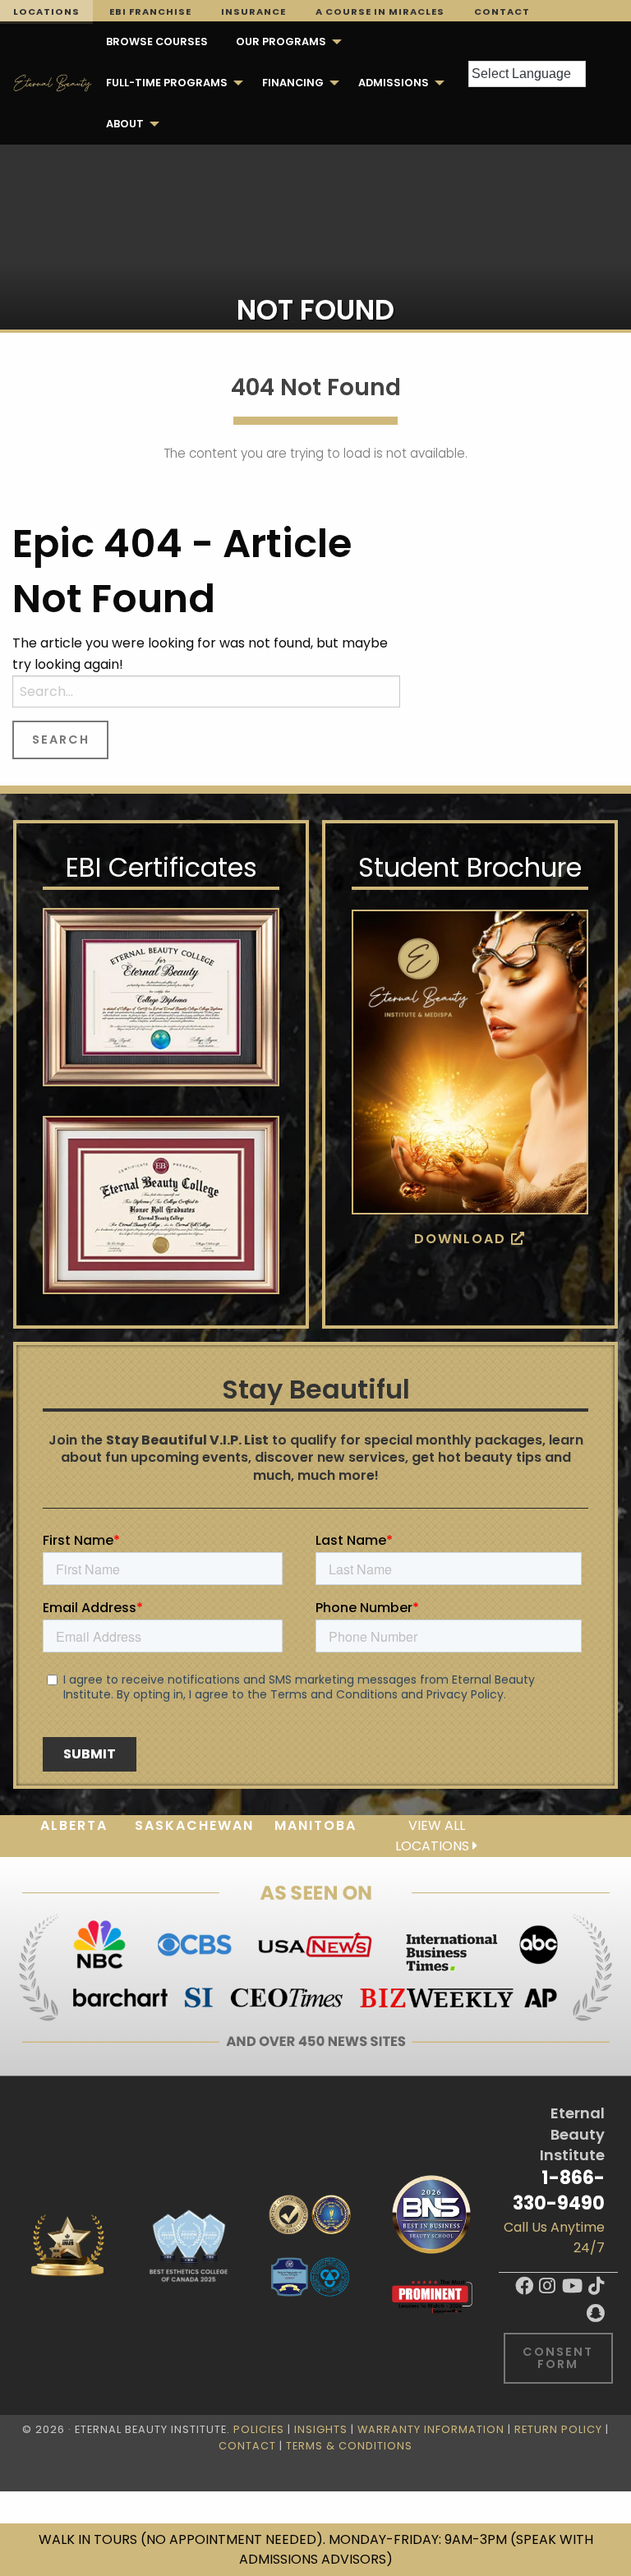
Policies (259, 2429)
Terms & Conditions (349, 2446)
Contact (502, 12)
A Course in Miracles (380, 12)
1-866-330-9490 (559, 2190)
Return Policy (558, 2429)
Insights (321, 2429)
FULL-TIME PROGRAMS (167, 83)
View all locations (434, 1836)
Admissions (394, 83)
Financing (293, 83)
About (125, 124)
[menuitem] (157, 42)
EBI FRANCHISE (150, 12)
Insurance (253, 12)
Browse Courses (157, 41)
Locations (46, 12)
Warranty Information (431, 2429)
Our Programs (281, 41)
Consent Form (558, 2357)
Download (463, 1239)
